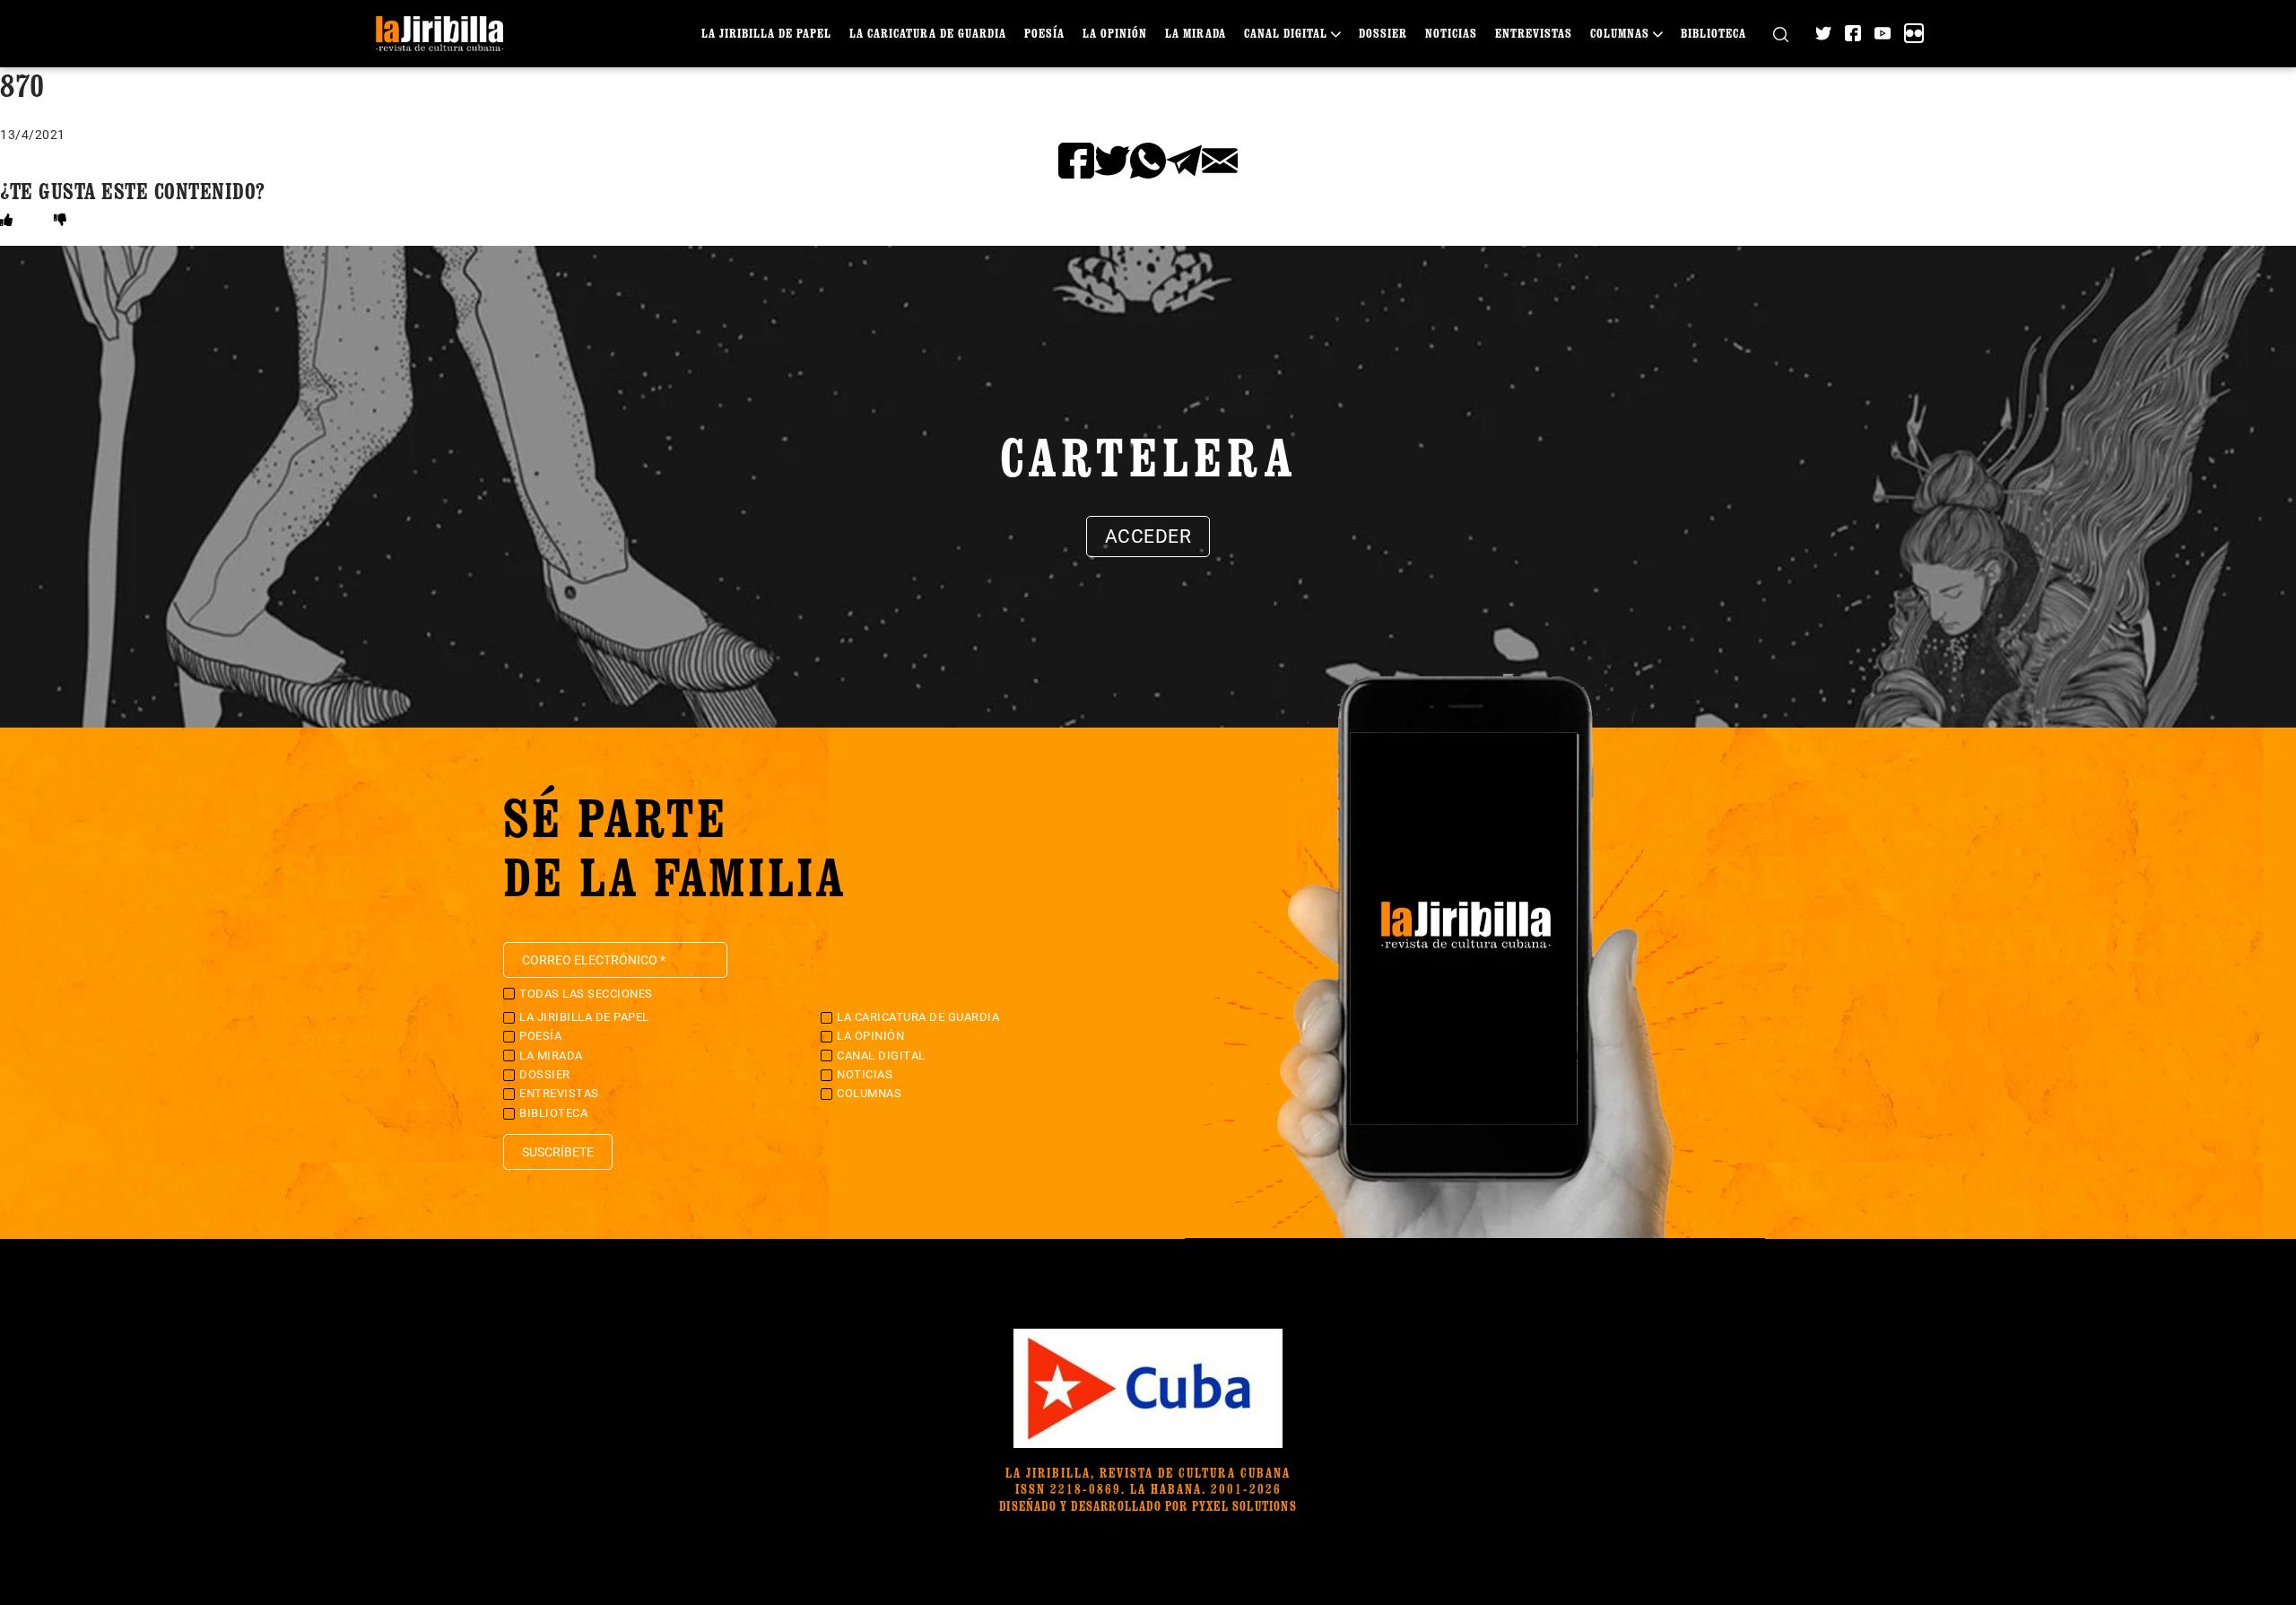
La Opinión (1115, 33)
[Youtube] (1883, 33)
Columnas (1620, 33)
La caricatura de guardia (928, 33)
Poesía (1044, 33)
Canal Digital (1286, 33)
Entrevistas (1534, 33)
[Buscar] (1781, 34)
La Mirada (1196, 33)
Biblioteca (1713, 33)
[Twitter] (1823, 33)
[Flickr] (1914, 33)
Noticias (1451, 33)
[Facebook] (1853, 33)
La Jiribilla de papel (766, 33)
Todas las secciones (586, 994)
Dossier (1383, 33)
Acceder (1148, 536)
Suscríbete (558, 1152)
